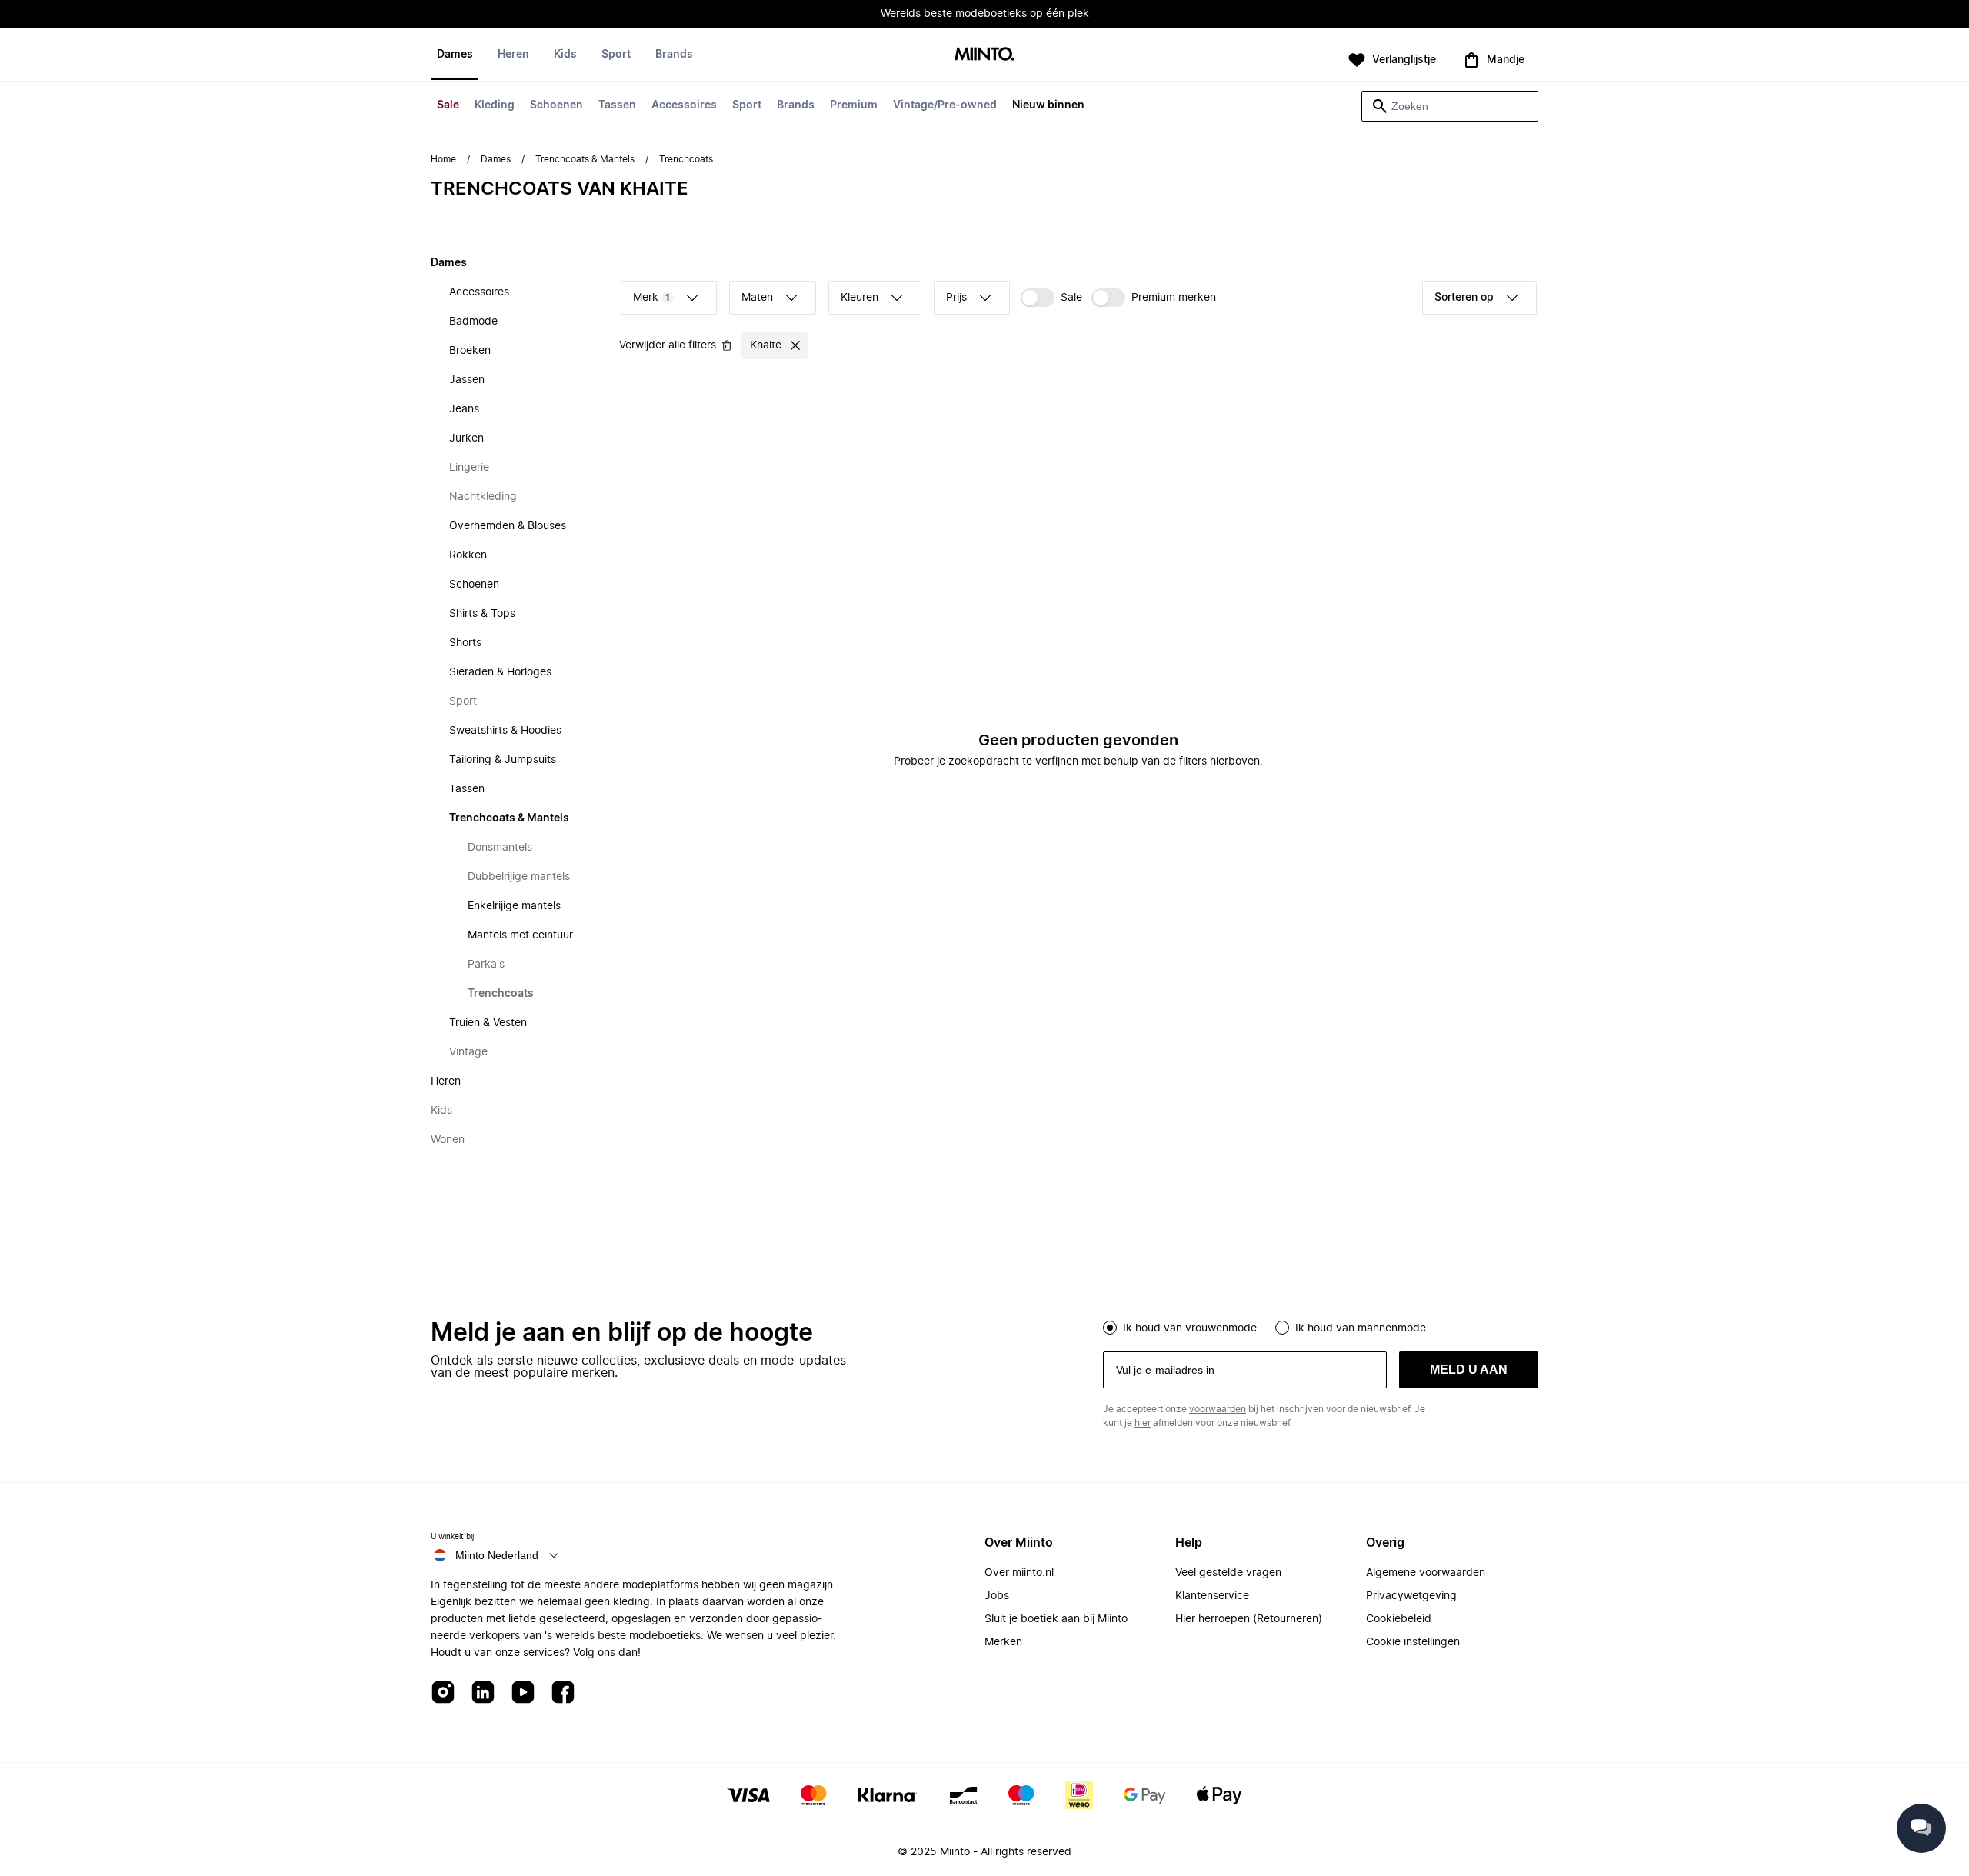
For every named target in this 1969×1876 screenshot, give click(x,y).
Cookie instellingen (1413, 1642)
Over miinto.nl (1019, 1573)
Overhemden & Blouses (508, 526)
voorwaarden (1218, 1409)
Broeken (470, 351)
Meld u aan (1469, 1370)
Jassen (467, 380)
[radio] (1110, 1328)
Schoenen (556, 105)
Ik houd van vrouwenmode (1190, 1328)
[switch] (1051, 298)
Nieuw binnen (1048, 105)
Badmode (473, 322)
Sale (448, 105)
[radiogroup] (1321, 1326)
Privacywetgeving (1411, 1596)
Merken (1003, 1642)
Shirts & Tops (482, 614)
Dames (455, 55)
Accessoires (684, 105)
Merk (651, 298)
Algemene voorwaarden (1426, 1573)
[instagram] (443, 1693)
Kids (565, 55)
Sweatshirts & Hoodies (505, 731)
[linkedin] (483, 1693)
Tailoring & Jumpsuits (503, 760)
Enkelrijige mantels (514, 906)
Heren (513, 55)
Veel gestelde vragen (1228, 1573)
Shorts (465, 643)
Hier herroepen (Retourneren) (1249, 1619)
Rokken (468, 555)
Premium (854, 105)
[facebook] (563, 1693)
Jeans (464, 409)
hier (1143, 1423)
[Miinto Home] (984, 55)
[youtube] (523, 1693)
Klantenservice (1212, 1596)
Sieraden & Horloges (500, 672)
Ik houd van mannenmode (1361, 1328)
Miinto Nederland (497, 1555)
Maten (757, 298)
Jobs (997, 1596)
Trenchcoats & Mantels (585, 159)
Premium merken (1174, 298)
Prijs (956, 298)
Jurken (466, 438)
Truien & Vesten (488, 1023)
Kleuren (860, 298)
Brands (796, 105)
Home (443, 159)
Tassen (617, 105)
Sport (747, 105)
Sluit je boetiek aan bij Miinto (1056, 1619)
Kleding (495, 105)
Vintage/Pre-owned (945, 105)
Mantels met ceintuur (520, 935)
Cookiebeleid (1399, 1619)
